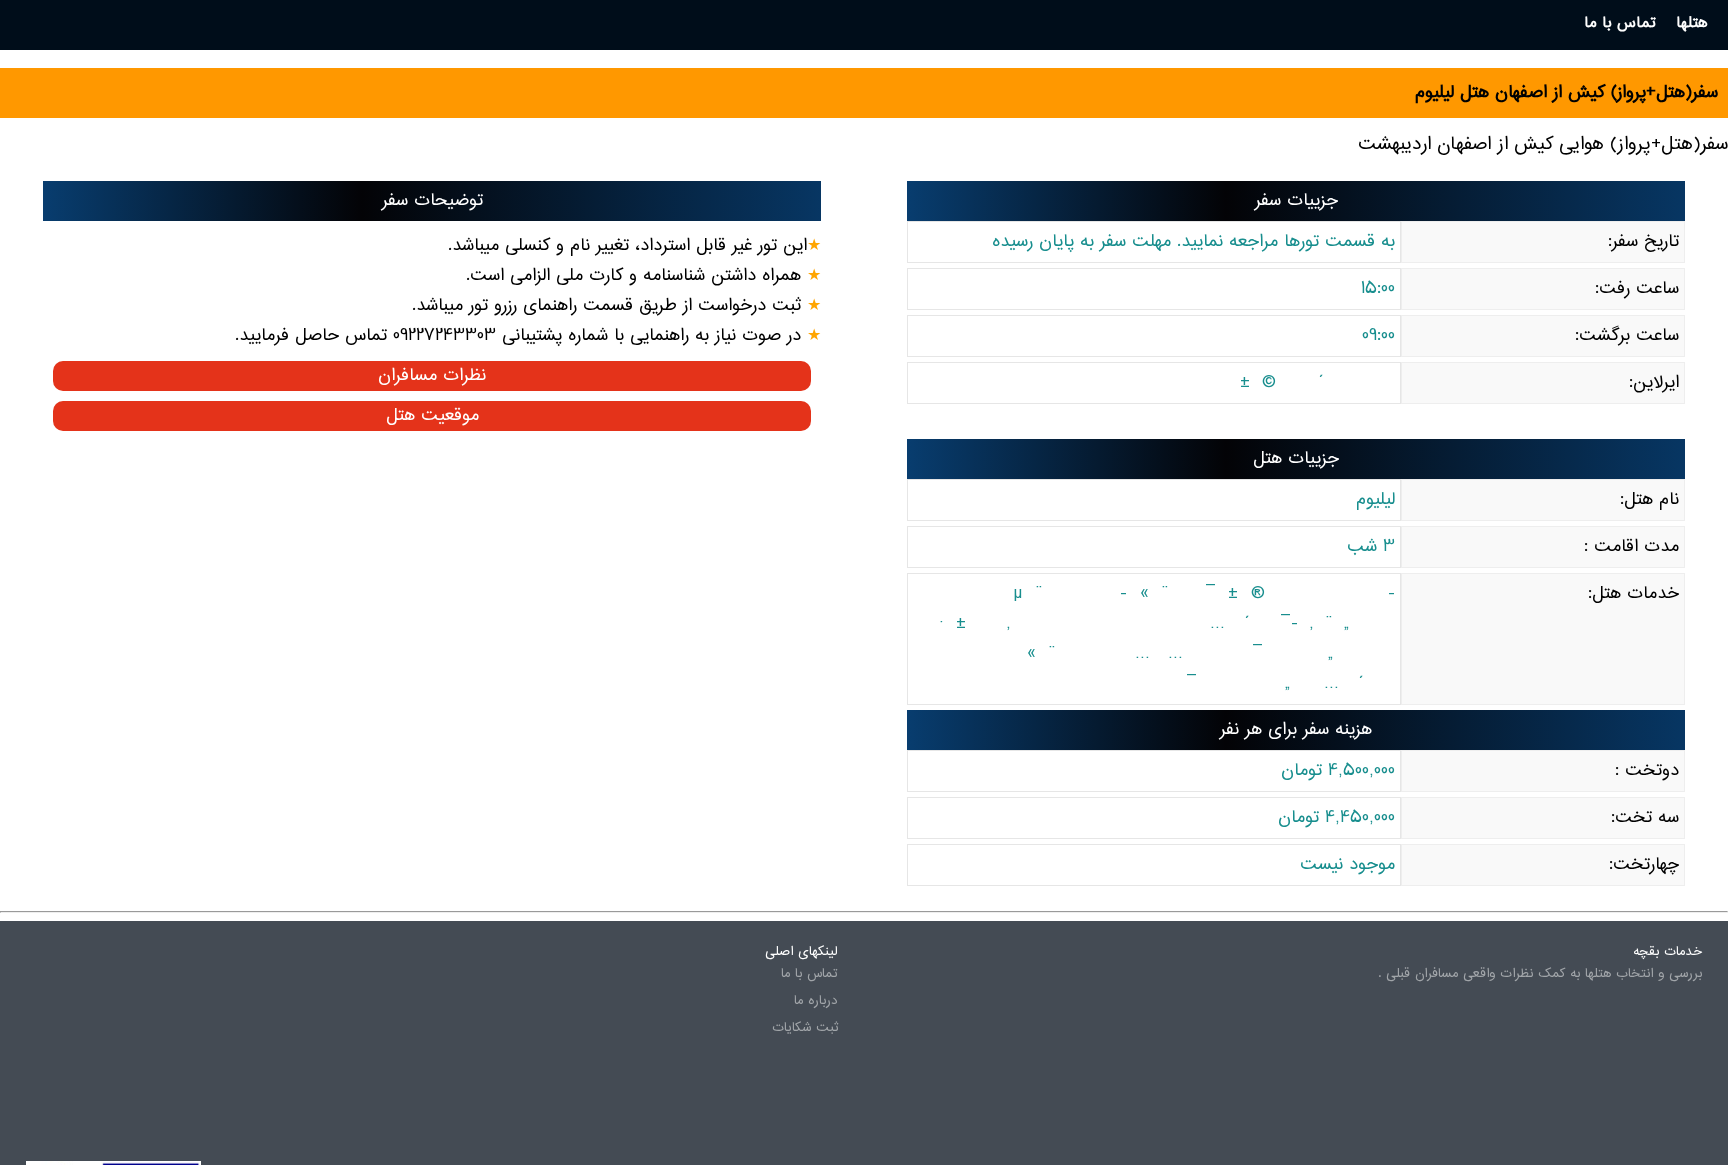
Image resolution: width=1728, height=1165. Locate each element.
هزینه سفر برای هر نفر (1296, 730)
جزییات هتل (1296, 459)
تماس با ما (809, 974)
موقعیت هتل (432, 416)
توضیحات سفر (432, 201)
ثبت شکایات (805, 1028)
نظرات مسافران (432, 376)
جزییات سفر (1296, 201)
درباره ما (816, 1001)
